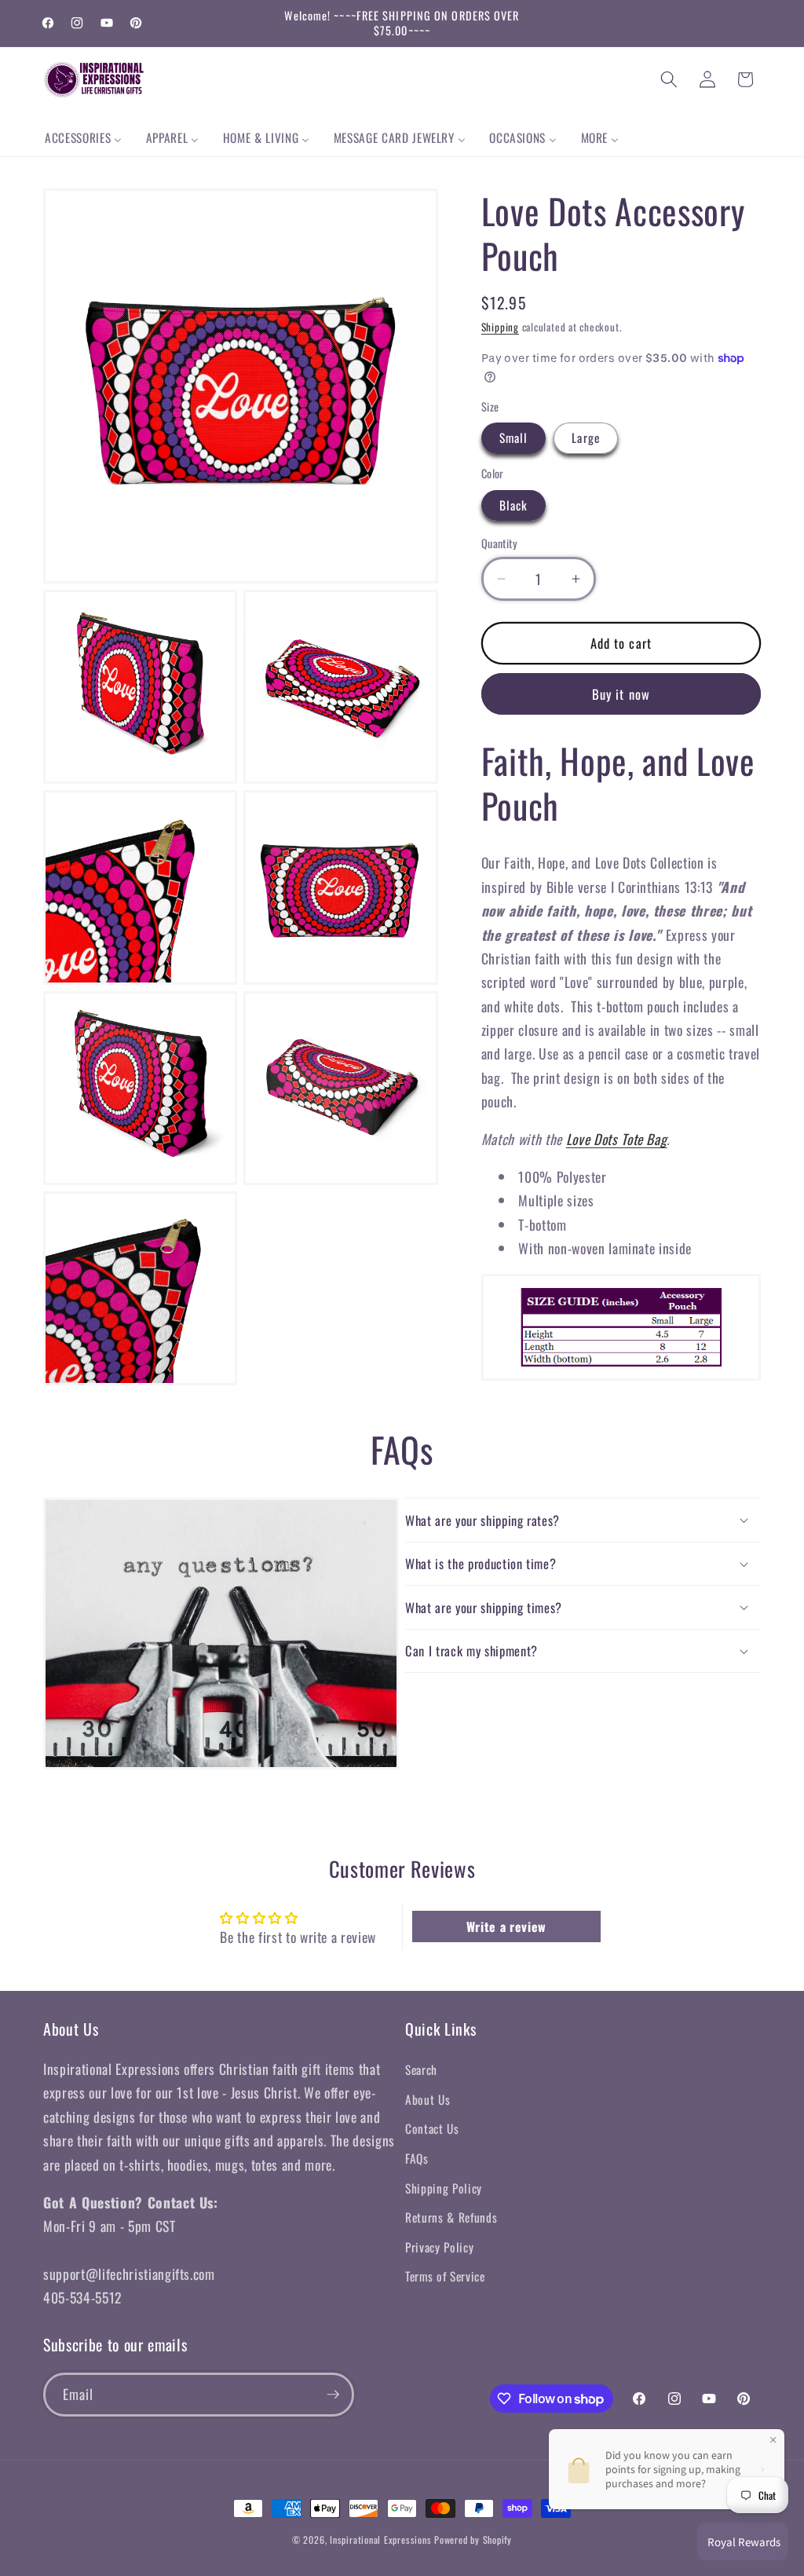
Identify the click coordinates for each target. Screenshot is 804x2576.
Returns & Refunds (451, 2217)
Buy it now (621, 694)
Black (514, 505)
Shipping (500, 327)
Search (421, 2069)
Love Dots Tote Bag (617, 1139)
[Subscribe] (333, 2395)
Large (586, 437)
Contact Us (432, 2128)
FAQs (417, 2158)
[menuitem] (84, 138)
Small (514, 437)
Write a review (506, 1927)
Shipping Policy (444, 2188)
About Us (428, 2099)
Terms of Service (445, 2276)
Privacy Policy (439, 2247)
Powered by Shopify (473, 2539)
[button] (669, 79)
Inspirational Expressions (380, 2539)
